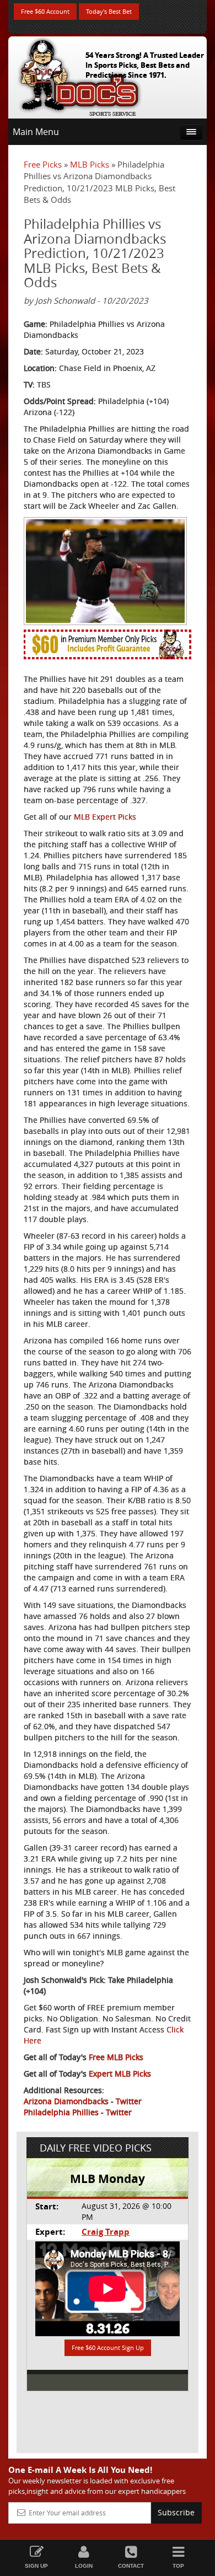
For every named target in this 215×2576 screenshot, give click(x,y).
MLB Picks (90, 164)
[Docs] (79, 75)
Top (178, 2566)
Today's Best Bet (109, 11)
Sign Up (36, 2566)
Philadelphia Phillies (61, 2112)
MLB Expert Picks (105, 817)
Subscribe (176, 2512)
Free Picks (43, 164)
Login (84, 2566)
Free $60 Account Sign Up (108, 2348)
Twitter (129, 2101)
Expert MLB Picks (120, 2074)
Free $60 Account (45, 11)
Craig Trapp (106, 2232)
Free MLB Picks (116, 2057)
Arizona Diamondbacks (66, 2101)
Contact (131, 2566)
